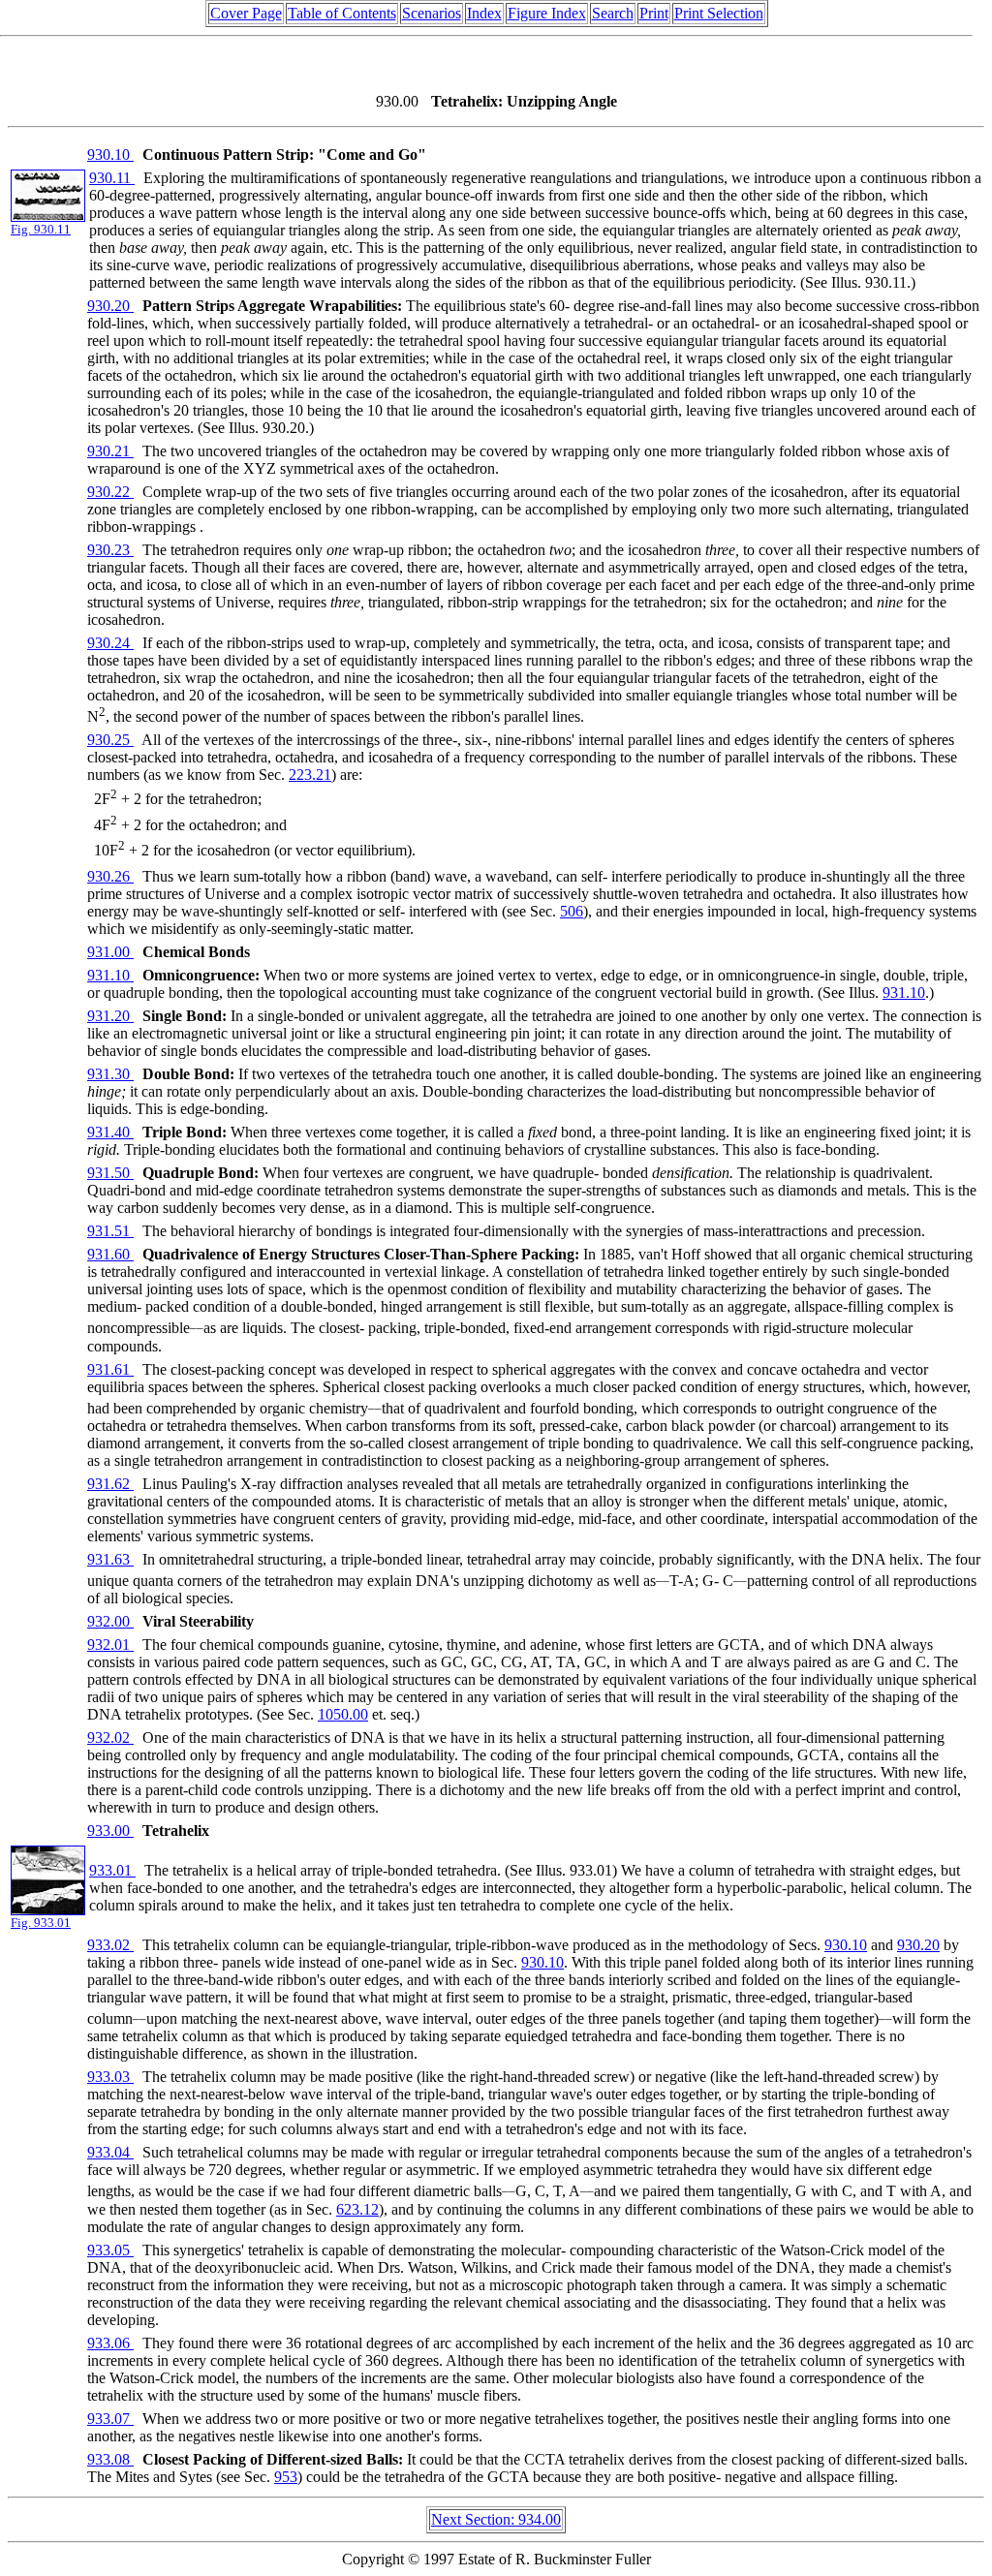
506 (572, 911)
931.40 (110, 1132)
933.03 (110, 2077)
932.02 (110, 1738)
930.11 (112, 178)
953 (286, 2477)
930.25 (110, 740)
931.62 (110, 1484)
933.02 (110, 1945)
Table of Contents (342, 13)
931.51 (110, 1231)
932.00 (110, 1621)
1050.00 (343, 1714)
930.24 (110, 643)
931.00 (110, 952)
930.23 (110, 550)
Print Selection (719, 13)
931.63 (110, 1559)
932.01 (110, 1645)
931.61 (110, 1369)
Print (654, 13)
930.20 (110, 306)
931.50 (110, 1173)
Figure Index (547, 13)
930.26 (110, 876)
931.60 (110, 1254)
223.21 (310, 775)
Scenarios (432, 13)
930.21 (110, 451)
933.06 (110, 2343)
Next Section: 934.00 (496, 2519)
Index (484, 13)
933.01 (112, 1870)
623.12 (357, 2209)
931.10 (110, 975)
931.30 (110, 1074)
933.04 (110, 2152)
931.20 (110, 1016)
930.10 (110, 155)
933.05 (110, 2250)
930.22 (110, 492)
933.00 (110, 1831)
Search (613, 13)
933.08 (110, 2459)
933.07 (110, 2419)
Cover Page (246, 13)
